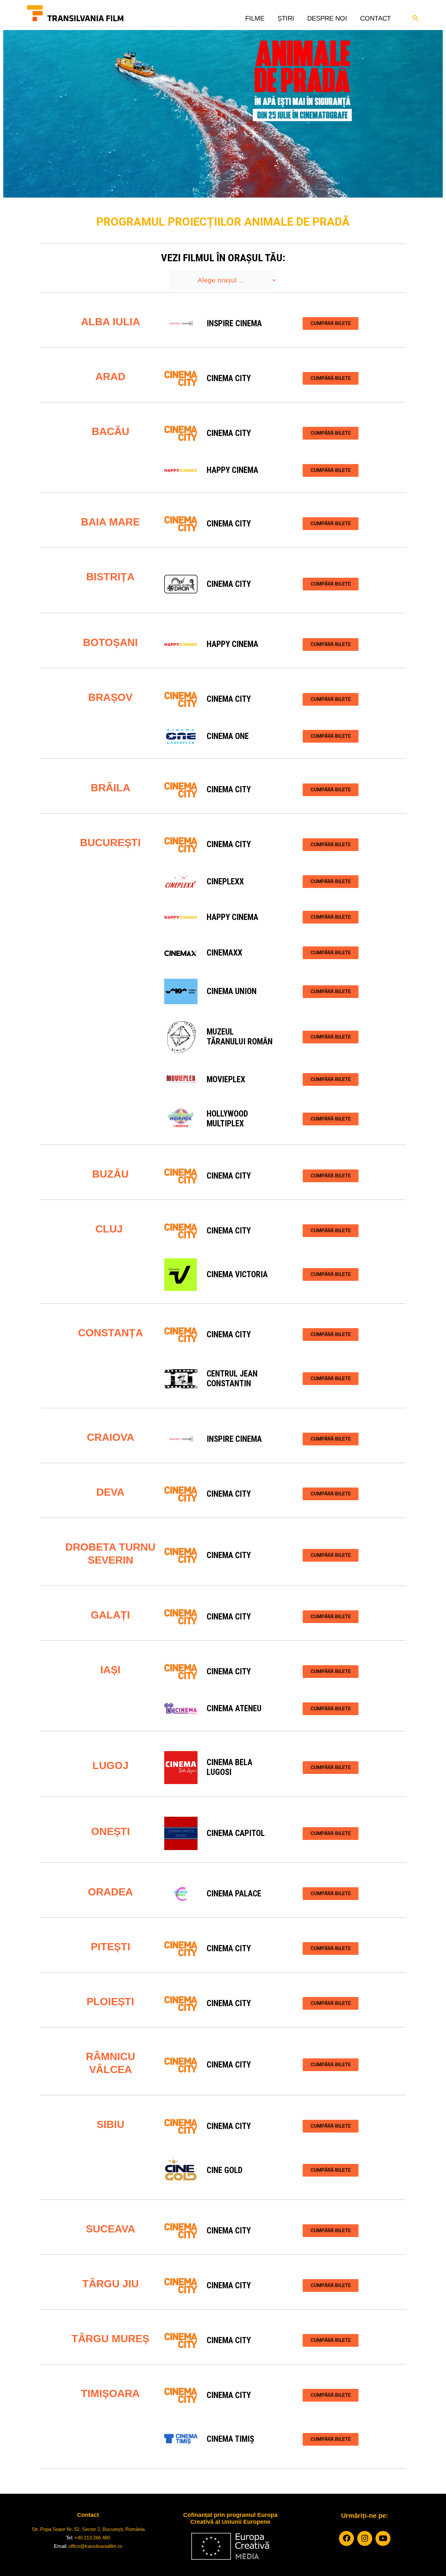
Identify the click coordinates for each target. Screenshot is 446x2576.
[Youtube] (383, 2538)
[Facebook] (346, 2538)
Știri (286, 16)
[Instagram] (365, 2538)
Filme (255, 16)
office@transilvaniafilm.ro (95, 2546)
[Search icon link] (416, 17)
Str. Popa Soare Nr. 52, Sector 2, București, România (88, 2529)
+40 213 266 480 (92, 2538)
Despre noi (327, 16)
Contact (375, 16)
